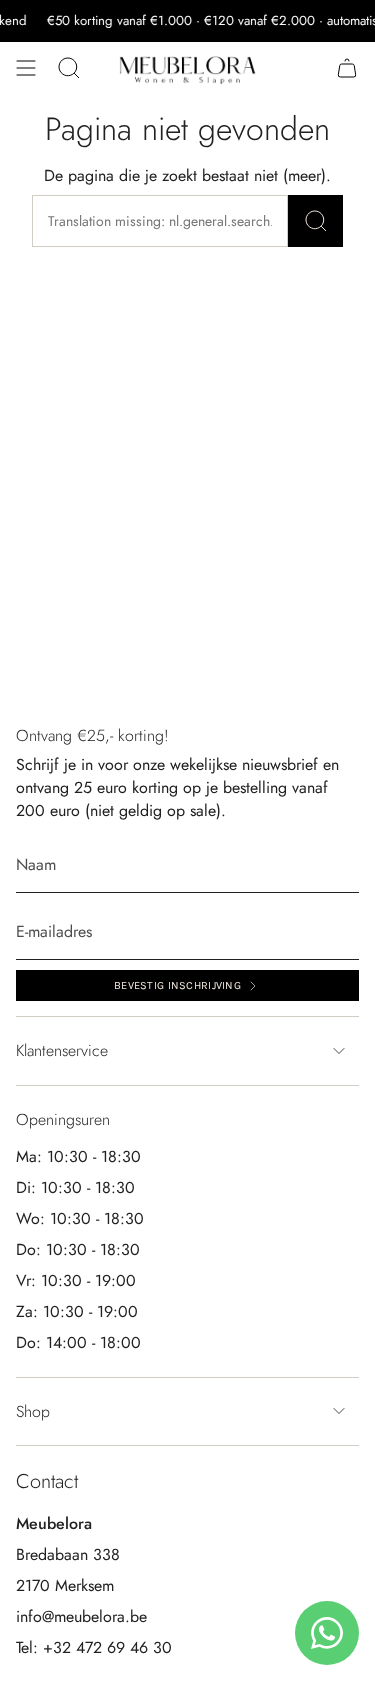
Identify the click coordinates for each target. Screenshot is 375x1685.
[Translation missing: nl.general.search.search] (315, 221)
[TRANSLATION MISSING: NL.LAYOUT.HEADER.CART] (347, 68)
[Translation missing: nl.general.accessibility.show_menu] (26, 68)
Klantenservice (62, 1050)
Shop (33, 1411)
